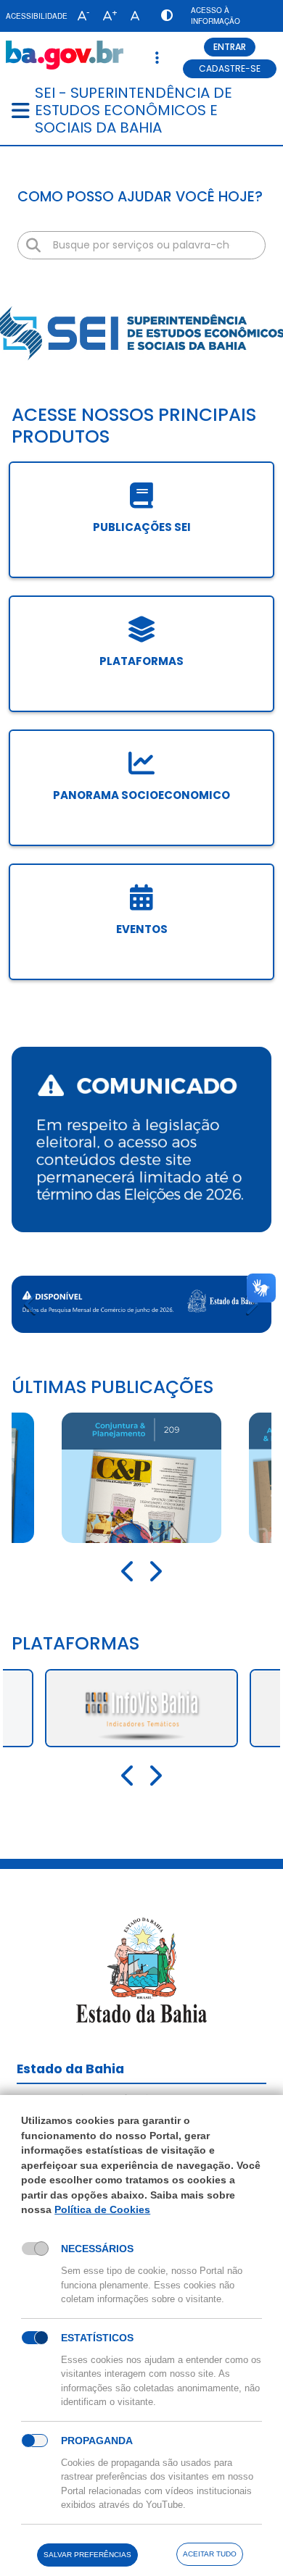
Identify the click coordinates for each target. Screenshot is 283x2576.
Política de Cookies (102, 2209)
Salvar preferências (87, 2555)
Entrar (230, 47)
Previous (32, 1304)
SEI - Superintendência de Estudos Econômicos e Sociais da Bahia (134, 110)
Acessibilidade (37, 16)
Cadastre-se (230, 68)
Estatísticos (97, 2338)
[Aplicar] (33, 246)
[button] (80, 16)
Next (251, 1304)
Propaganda (97, 2441)
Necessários (97, 2249)
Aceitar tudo (210, 2554)
